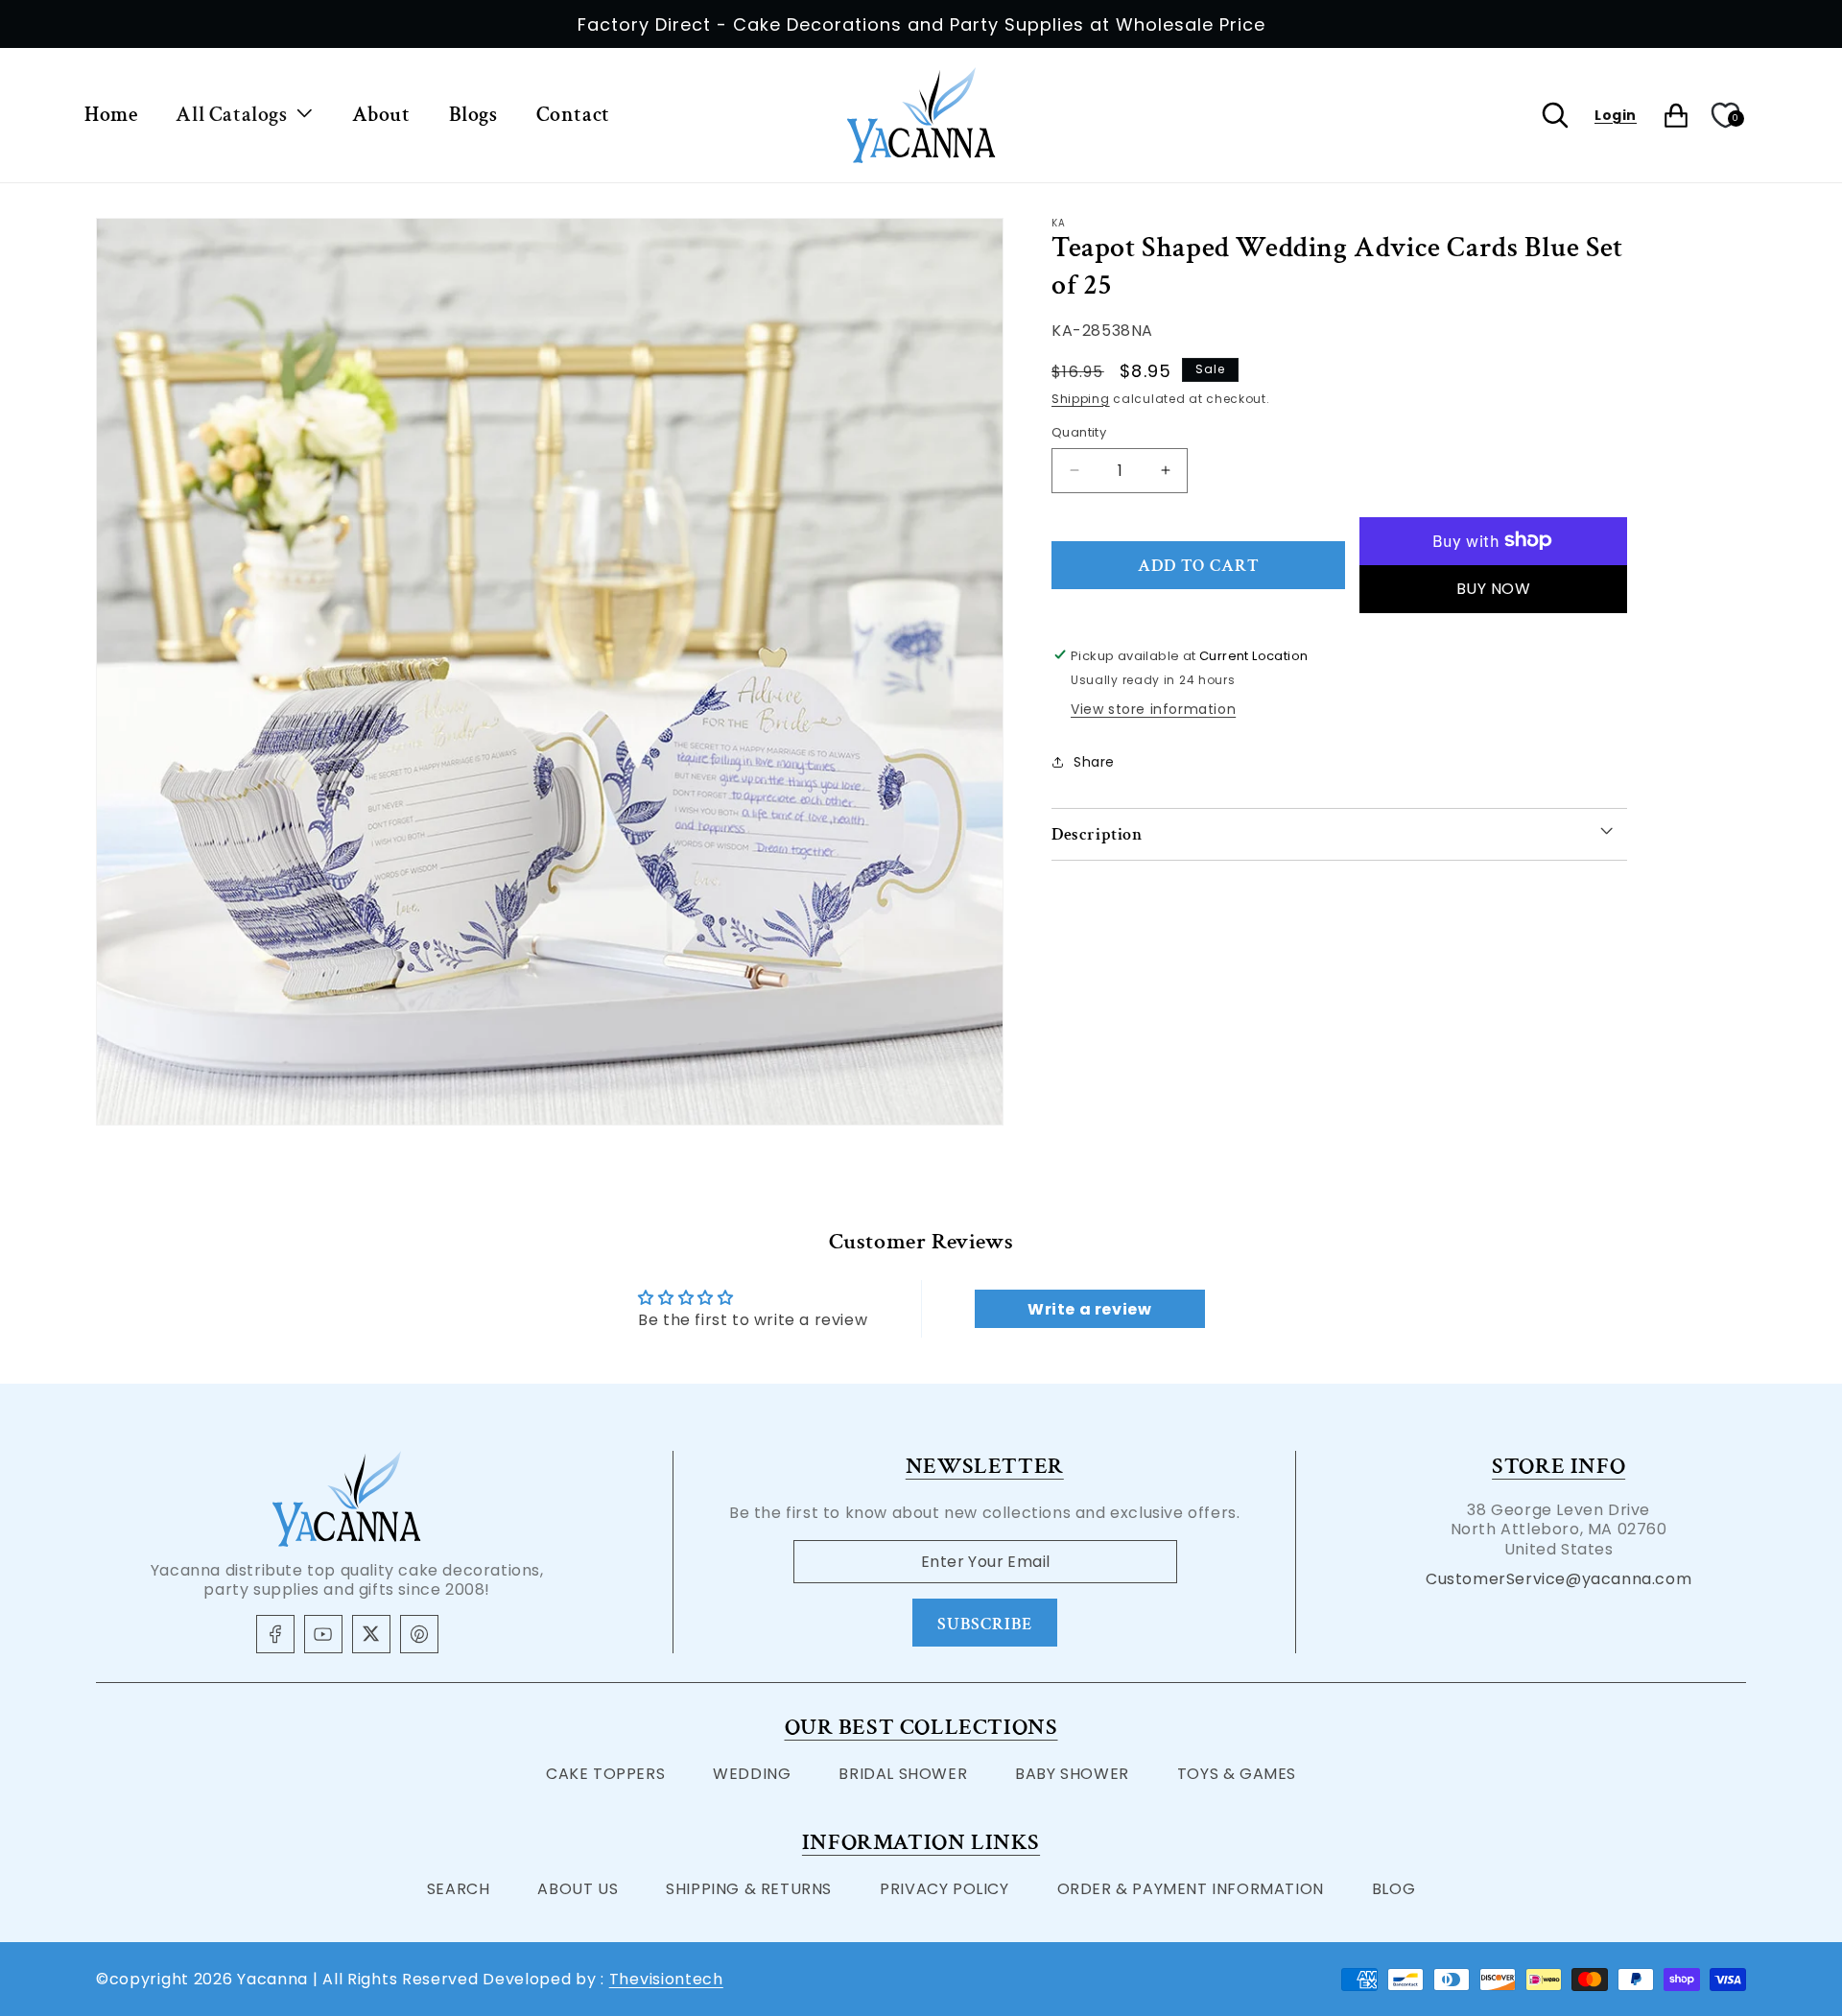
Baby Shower (1072, 1774)
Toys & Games (1237, 1774)
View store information (1153, 708)
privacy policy (944, 1889)
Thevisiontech (666, 1979)
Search (459, 1889)
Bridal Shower (903, 1774)
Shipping (1081, 398)
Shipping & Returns (749, 1889)
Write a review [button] (1089, 1308)
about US (578, 1889)
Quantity (1079, 432)
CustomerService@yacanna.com (1559, 1579)
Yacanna (272, 1979)
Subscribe (985, 1624)
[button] (244, 116)
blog (1393, 1889)
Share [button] (1094, 762)
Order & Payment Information (1191, 1889)
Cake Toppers (605, 1774)
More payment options (1493, 588)
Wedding (752, 1774)
